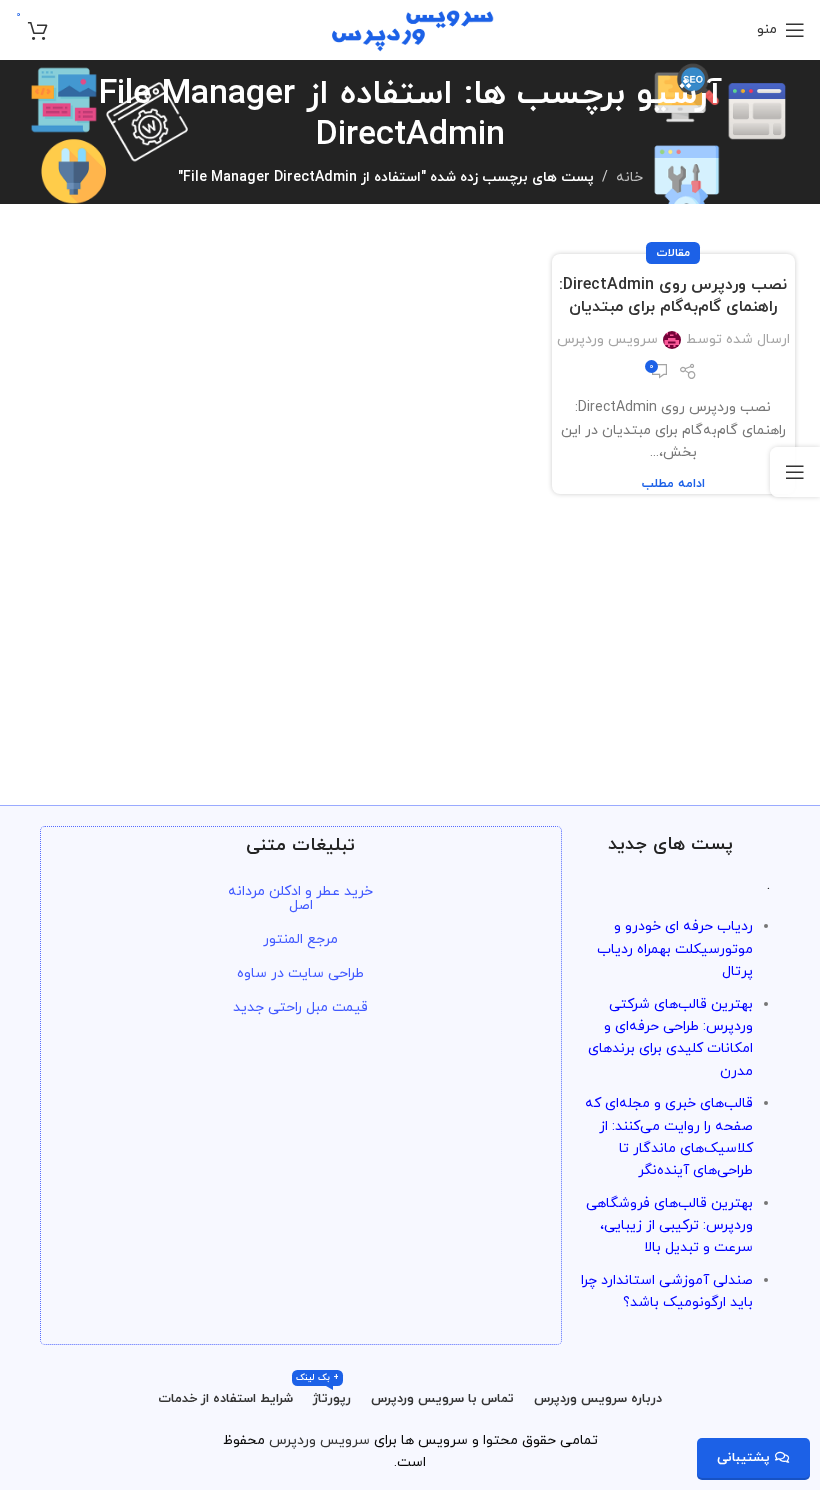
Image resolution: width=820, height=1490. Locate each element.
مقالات (673, 253)
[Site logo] (410, 28)
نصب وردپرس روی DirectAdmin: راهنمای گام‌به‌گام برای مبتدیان (673, 296)
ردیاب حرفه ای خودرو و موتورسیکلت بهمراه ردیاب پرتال (675, 949)
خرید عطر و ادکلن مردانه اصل (300, 898)
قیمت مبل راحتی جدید (300, 1007)
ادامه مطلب (673, 484)
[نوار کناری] (795, 472)
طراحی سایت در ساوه (300, 973)
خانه (629, 177)
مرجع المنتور (300, 939)
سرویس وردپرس (607, 339)
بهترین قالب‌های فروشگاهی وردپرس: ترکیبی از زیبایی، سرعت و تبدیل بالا (669, 1226)
